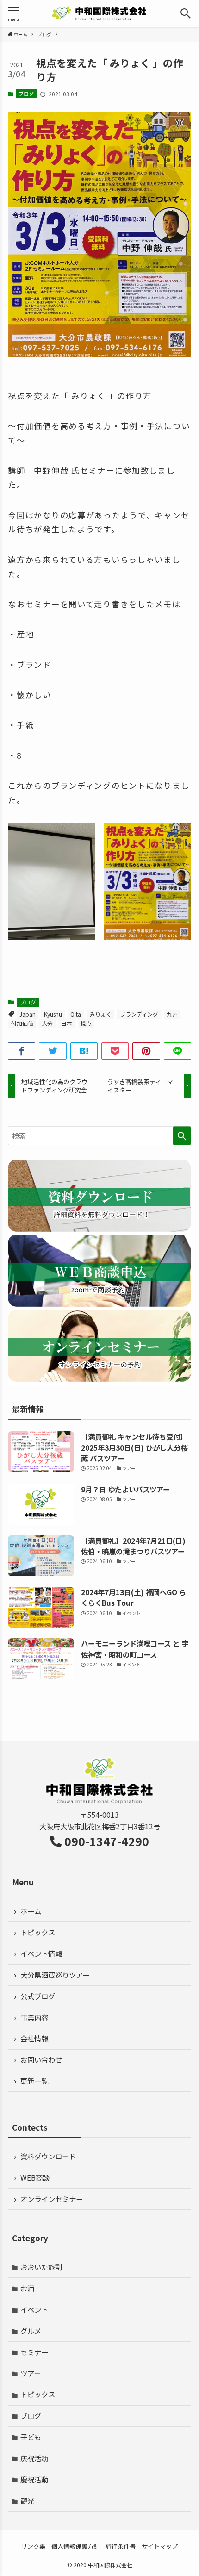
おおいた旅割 (41, 2267)
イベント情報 (41, 1953)
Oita (76, 1014)
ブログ (26, 94)
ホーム (31, 1911)
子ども (31, 2437)
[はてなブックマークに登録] (84, 1051)
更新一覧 (34, 2081)
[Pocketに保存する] (115, 1051)
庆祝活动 (34, 2458)
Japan (28, 1014)
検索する (182, 1136)
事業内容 (34, 2017)
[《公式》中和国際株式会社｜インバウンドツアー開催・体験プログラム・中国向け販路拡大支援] (99, 13)
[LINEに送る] (177, 1051)
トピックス (38, 1932)
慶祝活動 (34, 2479)
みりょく (100, 1014)
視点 (86, 1023)
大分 (47, 1023)
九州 (172, 1014)
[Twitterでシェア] (53, 1051)
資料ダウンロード (48, 2156)
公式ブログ (38, 1996)
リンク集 (33, 2546)
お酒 (27, 2288)
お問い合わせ (41, 2059)
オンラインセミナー (52, 2199)
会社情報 (34, 2038)
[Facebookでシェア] (22, 1051)
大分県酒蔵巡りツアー (55, 1975)
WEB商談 (35, 2177)
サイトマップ (160, 2546)
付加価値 (22, 1023)
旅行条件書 (121, 2546)
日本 (67, 1023)
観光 (27, 2501)
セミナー (34, 2352)
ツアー (31, 2373)
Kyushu (53, 1014)
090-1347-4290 (107, 1841)
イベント (34, 2309)
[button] (186, 13)
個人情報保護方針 (75, 2546)
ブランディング (139, 1014)
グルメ (31, 2331)
